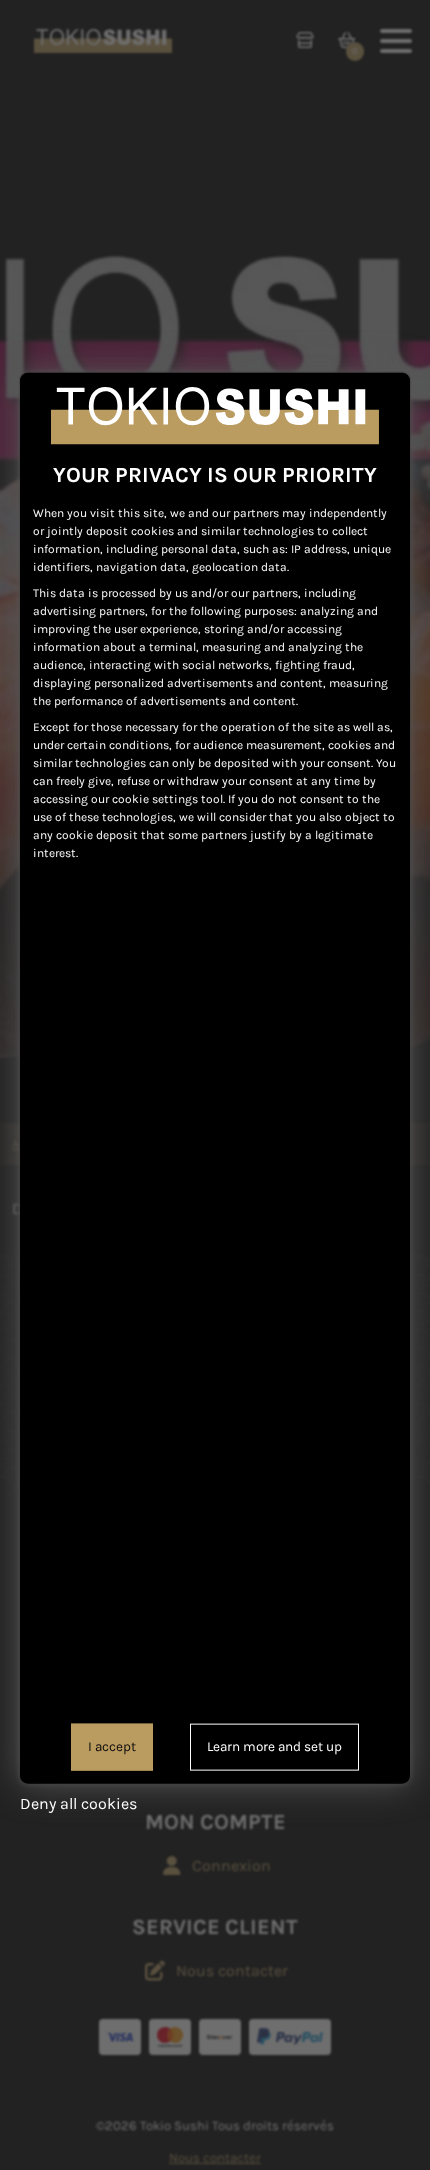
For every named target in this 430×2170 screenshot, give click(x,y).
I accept (112, 1746)
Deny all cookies (78, 1802)
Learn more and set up (274, 1746)
